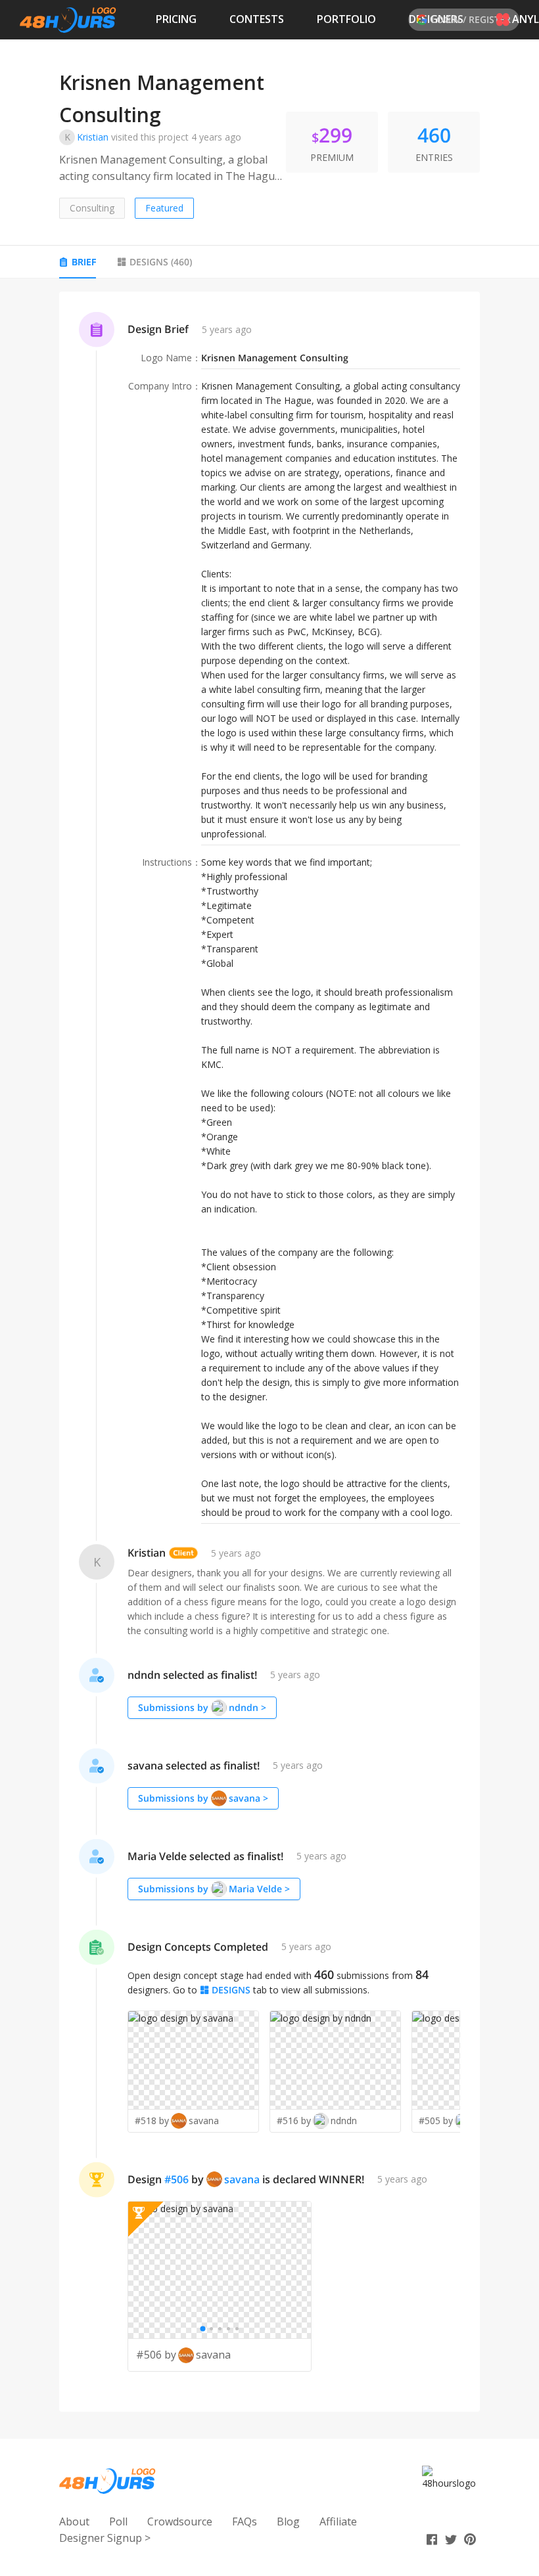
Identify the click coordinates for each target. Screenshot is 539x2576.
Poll (118, 2521)
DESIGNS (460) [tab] (161, 262)
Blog (288, 2521)
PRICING (176, 19)
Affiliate (338, 2521)
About (74, 2521)
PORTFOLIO (346, 19)
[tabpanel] (269, 1352)
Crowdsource (180, 2521)
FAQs (245, 2521)
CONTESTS (257, 19)
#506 (176, 2179)
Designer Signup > (105, 2538)
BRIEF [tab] (84, 262)
